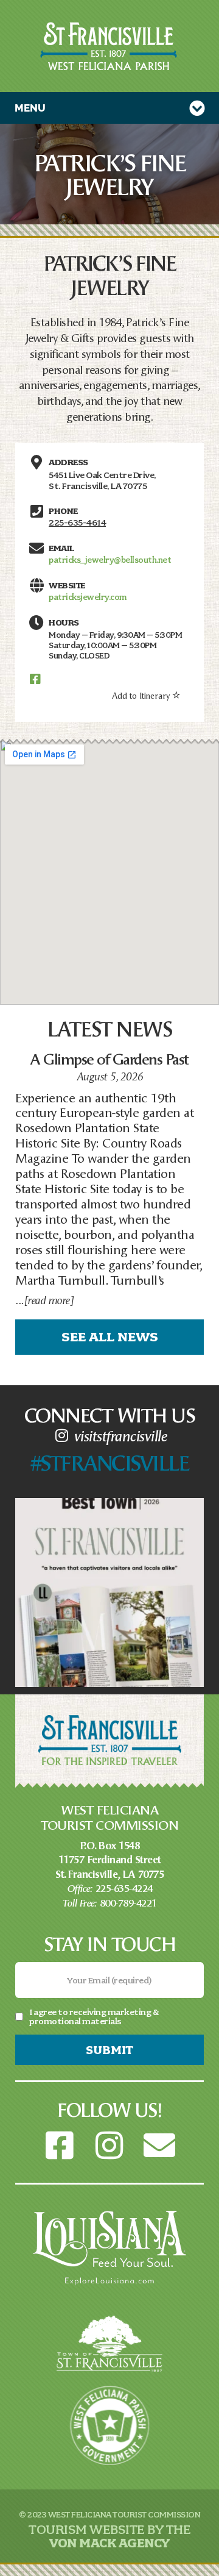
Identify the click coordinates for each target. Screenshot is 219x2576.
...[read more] (44, 1300)
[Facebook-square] (60, 2146)
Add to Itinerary (141, 695)
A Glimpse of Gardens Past (109, 1058)
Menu (30, 108)
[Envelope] (159, 2146)
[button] (109, 108)
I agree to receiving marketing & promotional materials (94, 2016)
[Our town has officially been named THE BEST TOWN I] (109, 1593)
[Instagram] (109, 2146)
